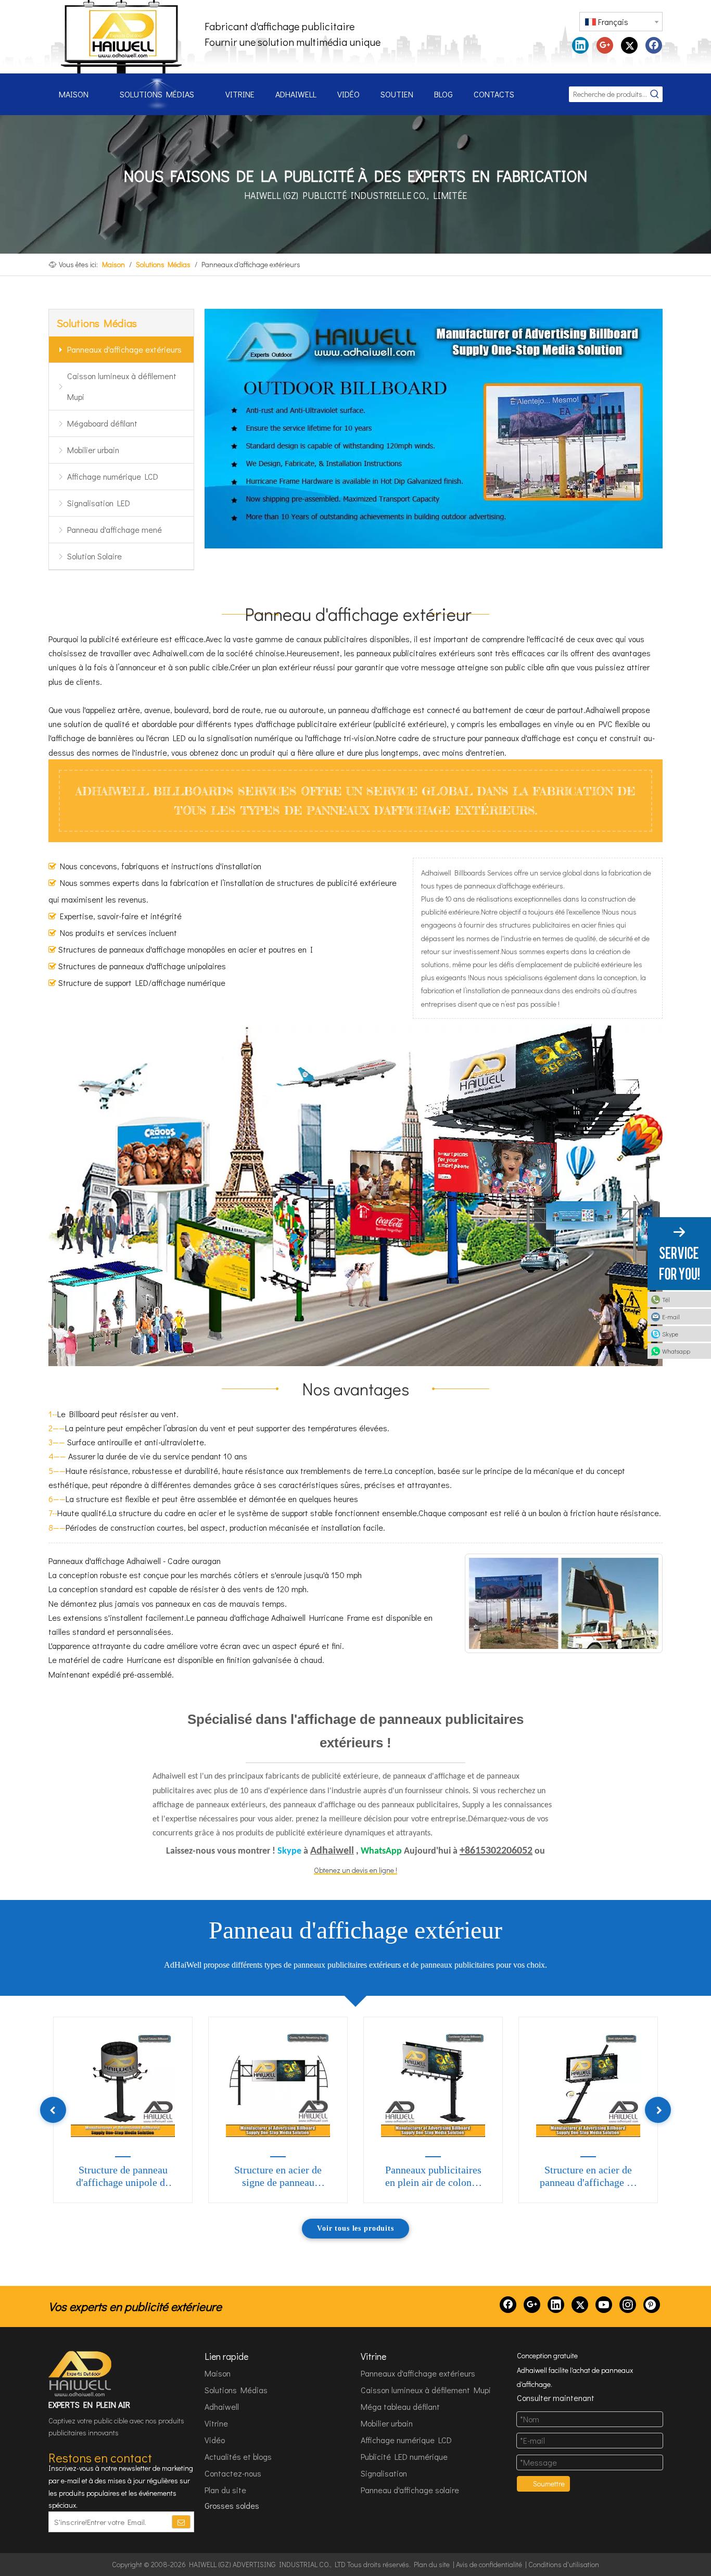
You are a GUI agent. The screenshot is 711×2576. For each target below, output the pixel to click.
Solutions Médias (236, 2390)
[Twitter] (629, 45)
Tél (666, 1299)
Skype (670, 1334)
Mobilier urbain (93, 450)
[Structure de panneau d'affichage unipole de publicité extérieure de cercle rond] (123, 2085)
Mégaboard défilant (102, 423)
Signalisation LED (99, 503)
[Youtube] (604, 2305)
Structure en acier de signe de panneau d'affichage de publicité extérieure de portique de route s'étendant (278, 2177)
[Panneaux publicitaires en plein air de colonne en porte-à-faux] (433, 2085)
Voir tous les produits (355, 2228)
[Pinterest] (652, 2305)
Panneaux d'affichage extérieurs (124, 349)
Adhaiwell (222, 2406)
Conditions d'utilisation (564, 2564)
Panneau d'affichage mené (115, 529)
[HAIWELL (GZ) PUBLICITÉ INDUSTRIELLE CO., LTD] (81, 2374)
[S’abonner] (181, 2522)
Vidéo (215, 2440)
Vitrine (216, 2423)
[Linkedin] (580, 45)
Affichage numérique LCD (113, 476)
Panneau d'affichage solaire (410, 2490)
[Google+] (605, 45)
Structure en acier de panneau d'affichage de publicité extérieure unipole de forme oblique (588, 2177)
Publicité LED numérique (404, 2456)
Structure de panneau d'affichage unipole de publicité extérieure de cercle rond (123, 2177)
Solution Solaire (94, 556)
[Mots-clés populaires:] (655, 94)
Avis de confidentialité (489, 2564)
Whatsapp (676, 1351)
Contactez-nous (233, 2473)
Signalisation (384, 2473)
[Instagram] (628, 2305)
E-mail (671, 1317)
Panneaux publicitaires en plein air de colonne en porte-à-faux (433, 2177)
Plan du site (225, 2490)
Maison (218, 2373)
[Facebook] (654, 45)
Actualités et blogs (238, 2456)
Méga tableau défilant (400, 2406)
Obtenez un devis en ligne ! (355, 1870)
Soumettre (549, 2484)
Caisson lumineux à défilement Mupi (122, 386)
